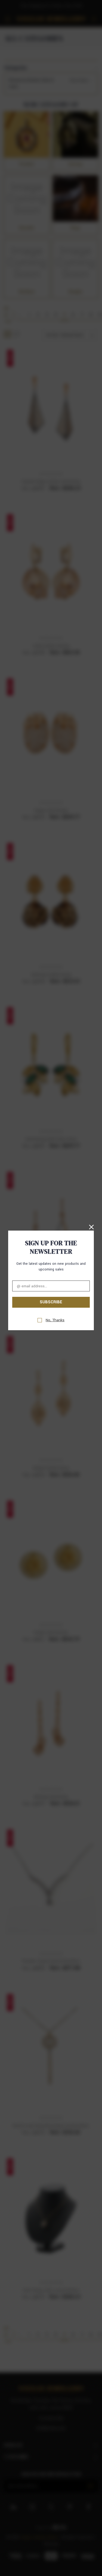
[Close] (91, 1226)
